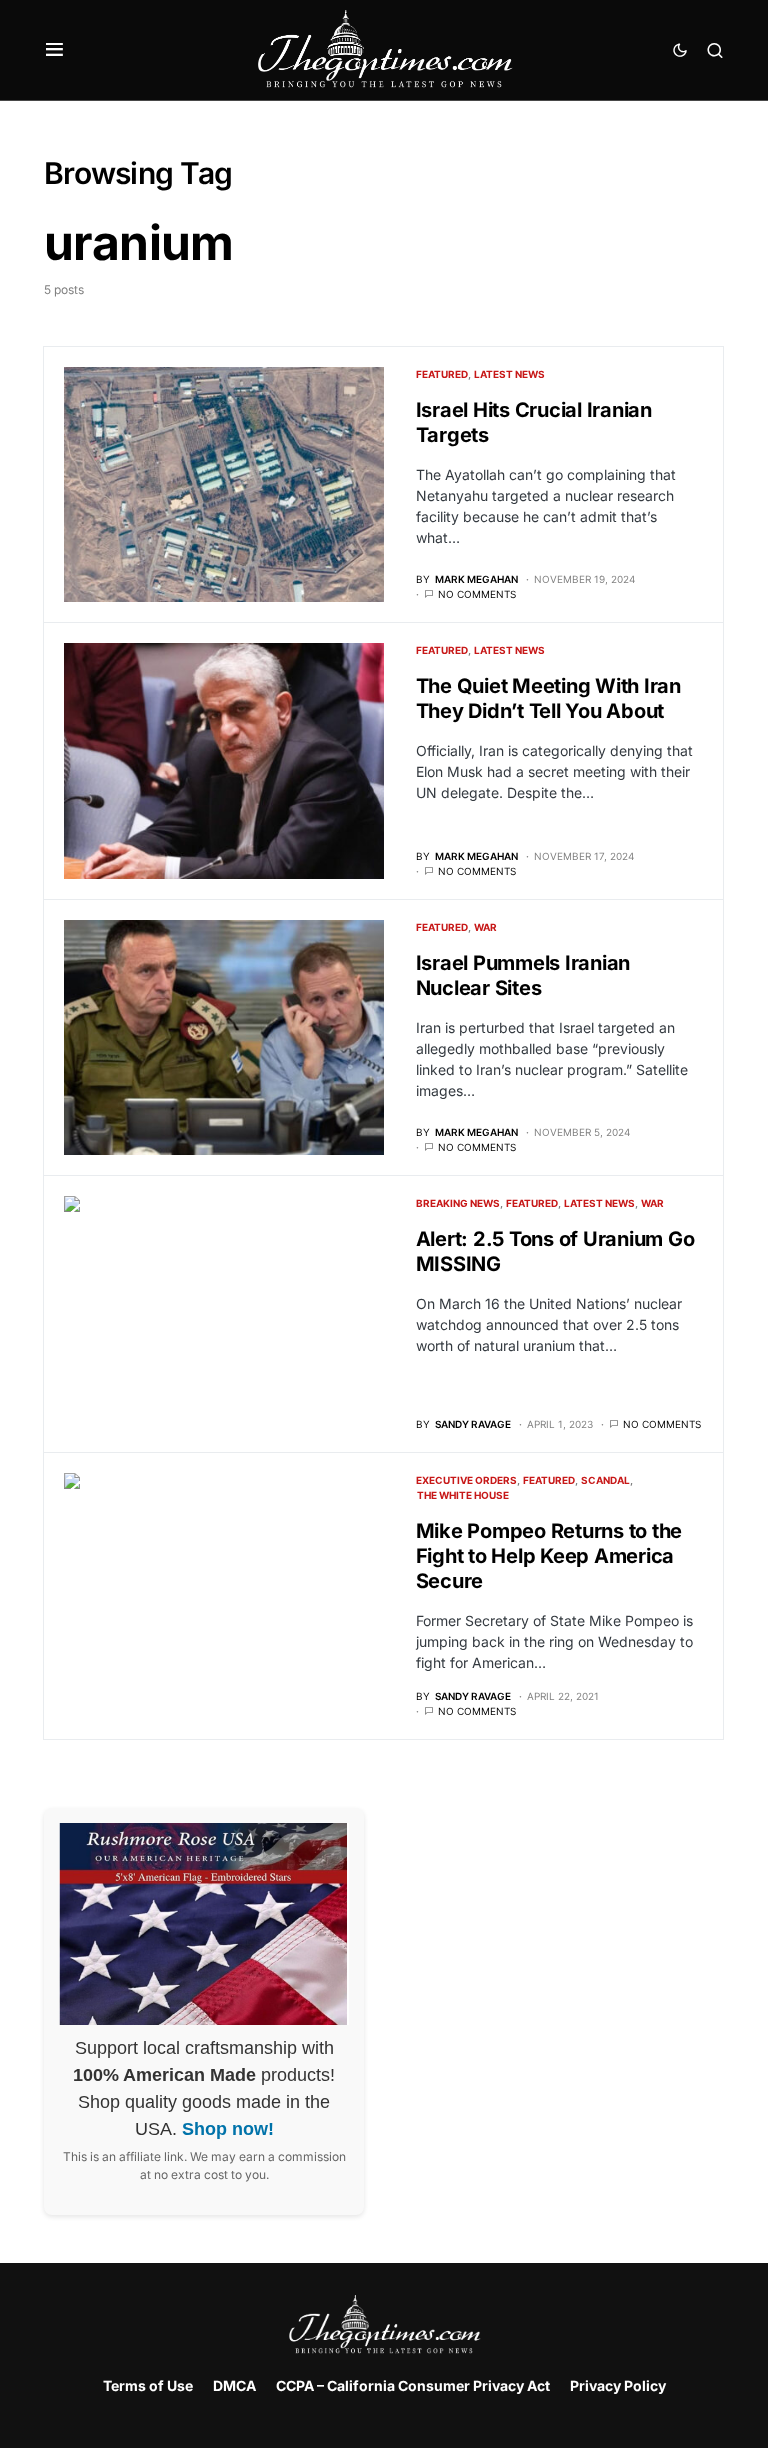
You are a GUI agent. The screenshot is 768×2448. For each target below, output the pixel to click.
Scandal (605, 1480)
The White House (463, 1495)
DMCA (234, 2385)
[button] (54, 50)
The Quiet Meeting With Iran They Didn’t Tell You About (548, 698)
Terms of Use (148, 2385)
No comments (477, 594)
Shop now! (228, 2129)
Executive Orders (466, 1480)
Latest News (509, 374)
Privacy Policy (618, 2385)
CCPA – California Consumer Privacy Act (413, 2385)
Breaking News (458, 1203)
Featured (442, 374)
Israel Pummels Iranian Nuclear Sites (523, 975)
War (485, 927)
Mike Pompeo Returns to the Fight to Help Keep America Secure (549, 1556)
